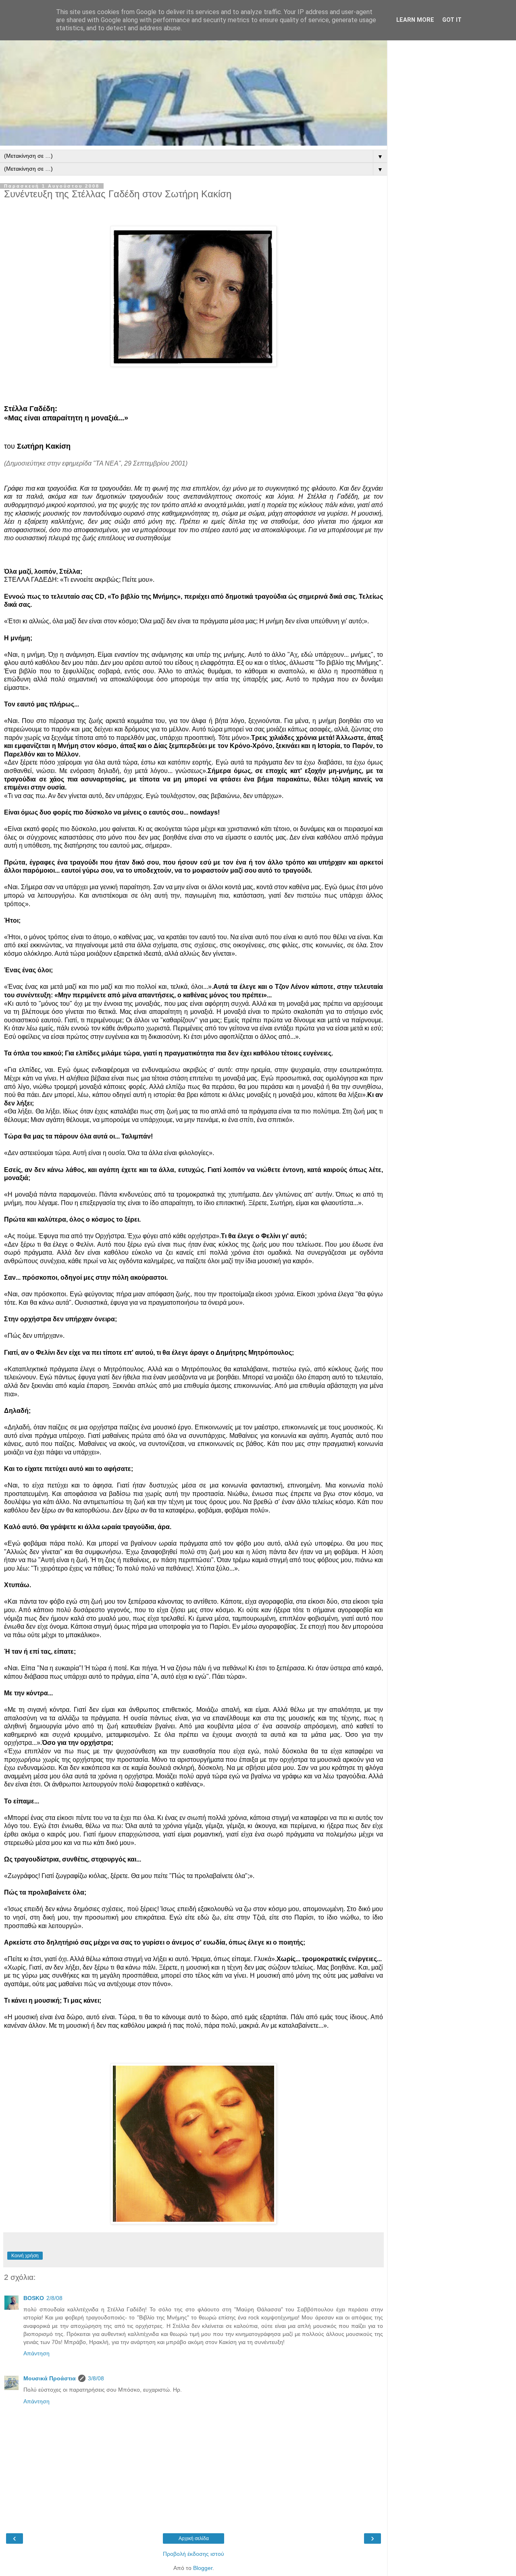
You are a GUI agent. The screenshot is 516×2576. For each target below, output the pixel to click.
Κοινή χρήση (25, 2256)
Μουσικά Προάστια (50, 2378)
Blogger (203, 2568)
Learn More (415, 20)
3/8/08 (96, 2378)
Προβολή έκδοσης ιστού (193, 2554)
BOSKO (34, 2298)
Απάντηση (36, 2353)
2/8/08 (54, 2298)
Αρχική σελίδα (194, 2538)
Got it (452, 20)
